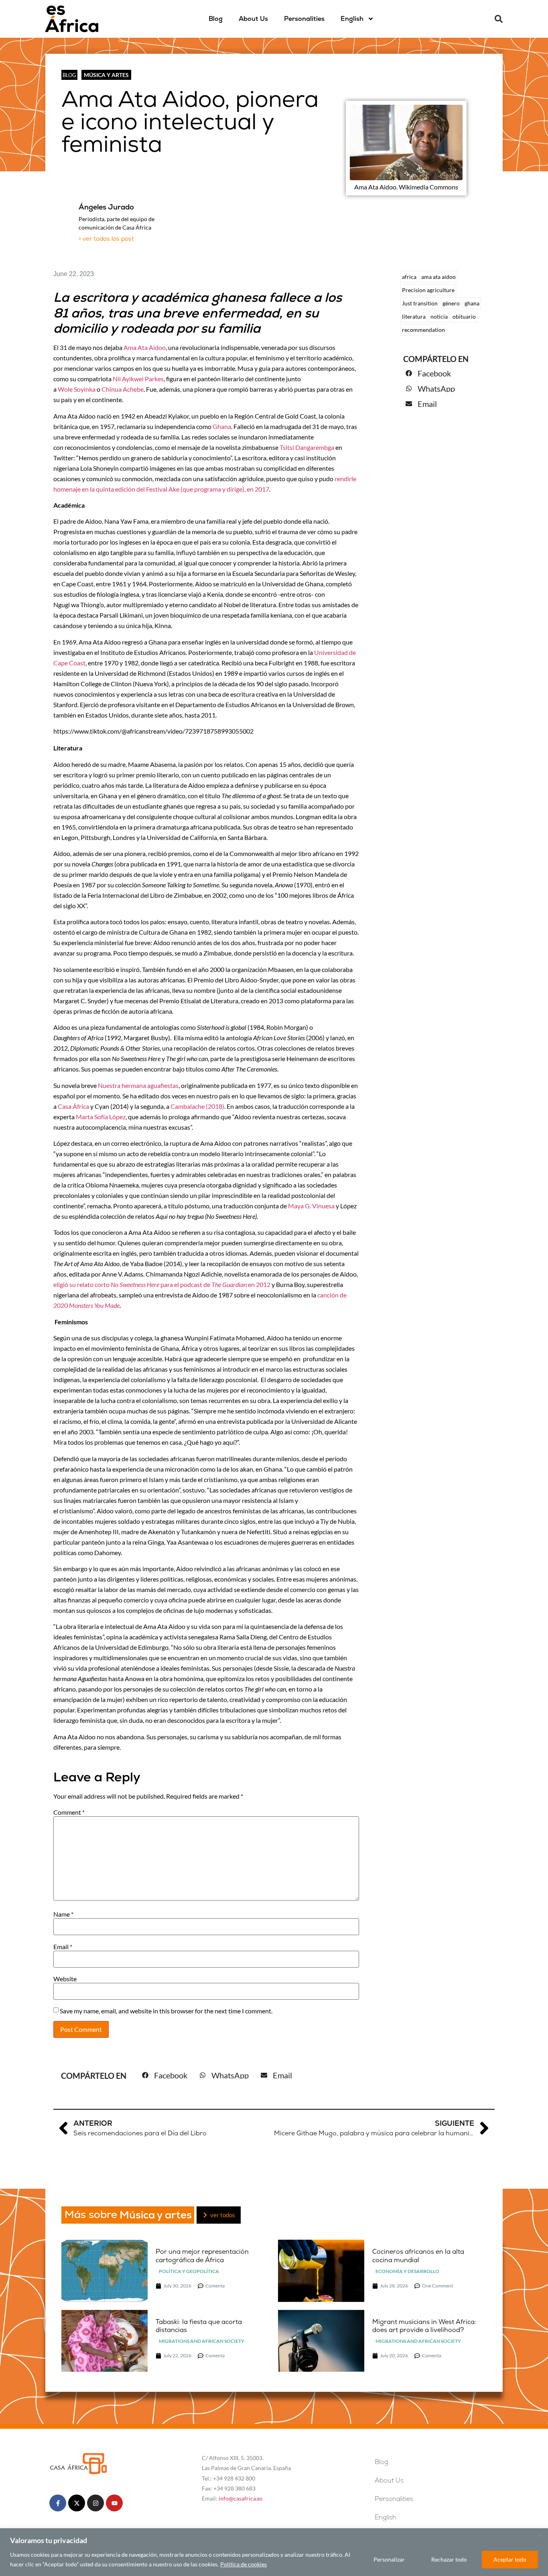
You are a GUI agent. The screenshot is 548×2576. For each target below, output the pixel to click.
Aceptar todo (510, 2559)
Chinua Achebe (123, 389)
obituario (464, 316)
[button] (499, 19)
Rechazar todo (449, 2559)
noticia (439, 316)
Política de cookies (244, 2564)
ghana (472, 303)
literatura (414, 316)
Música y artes (106, 75)
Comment (69, 1812)
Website (65, 1979)
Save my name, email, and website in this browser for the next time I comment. (166, 2011)
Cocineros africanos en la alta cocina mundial (418, 2256)
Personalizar (389, 2559)
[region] (274, 2552)
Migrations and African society (202, 2341)
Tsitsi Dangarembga (307, 447)
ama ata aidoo (438, 277)
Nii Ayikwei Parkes (138, 379)
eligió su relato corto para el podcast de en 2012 (162, 1284)
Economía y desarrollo (407, 2271)
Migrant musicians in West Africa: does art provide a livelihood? (424, 2326)
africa (409, 277)
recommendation (423, 330)
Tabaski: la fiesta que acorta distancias (199, 2326)
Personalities (304, 19)
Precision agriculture (428, 290)
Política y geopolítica (189, 2271)
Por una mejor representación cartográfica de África (202, 2256)
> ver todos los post (106, 239)
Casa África (73, 1106)
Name (63, 1914)
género (451, 303)
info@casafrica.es (241, 2498)
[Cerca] (540, 2535)
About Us (253, 19)
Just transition (420, 303)
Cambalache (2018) (197, 1106)
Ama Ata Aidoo (145, 347)
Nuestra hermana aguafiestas (138, 1085)
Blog (216, 19)
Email (63, 1947)
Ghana (222, 426)
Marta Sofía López (101, 1117)
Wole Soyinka (77, 389)
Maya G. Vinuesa (311, 1206)
